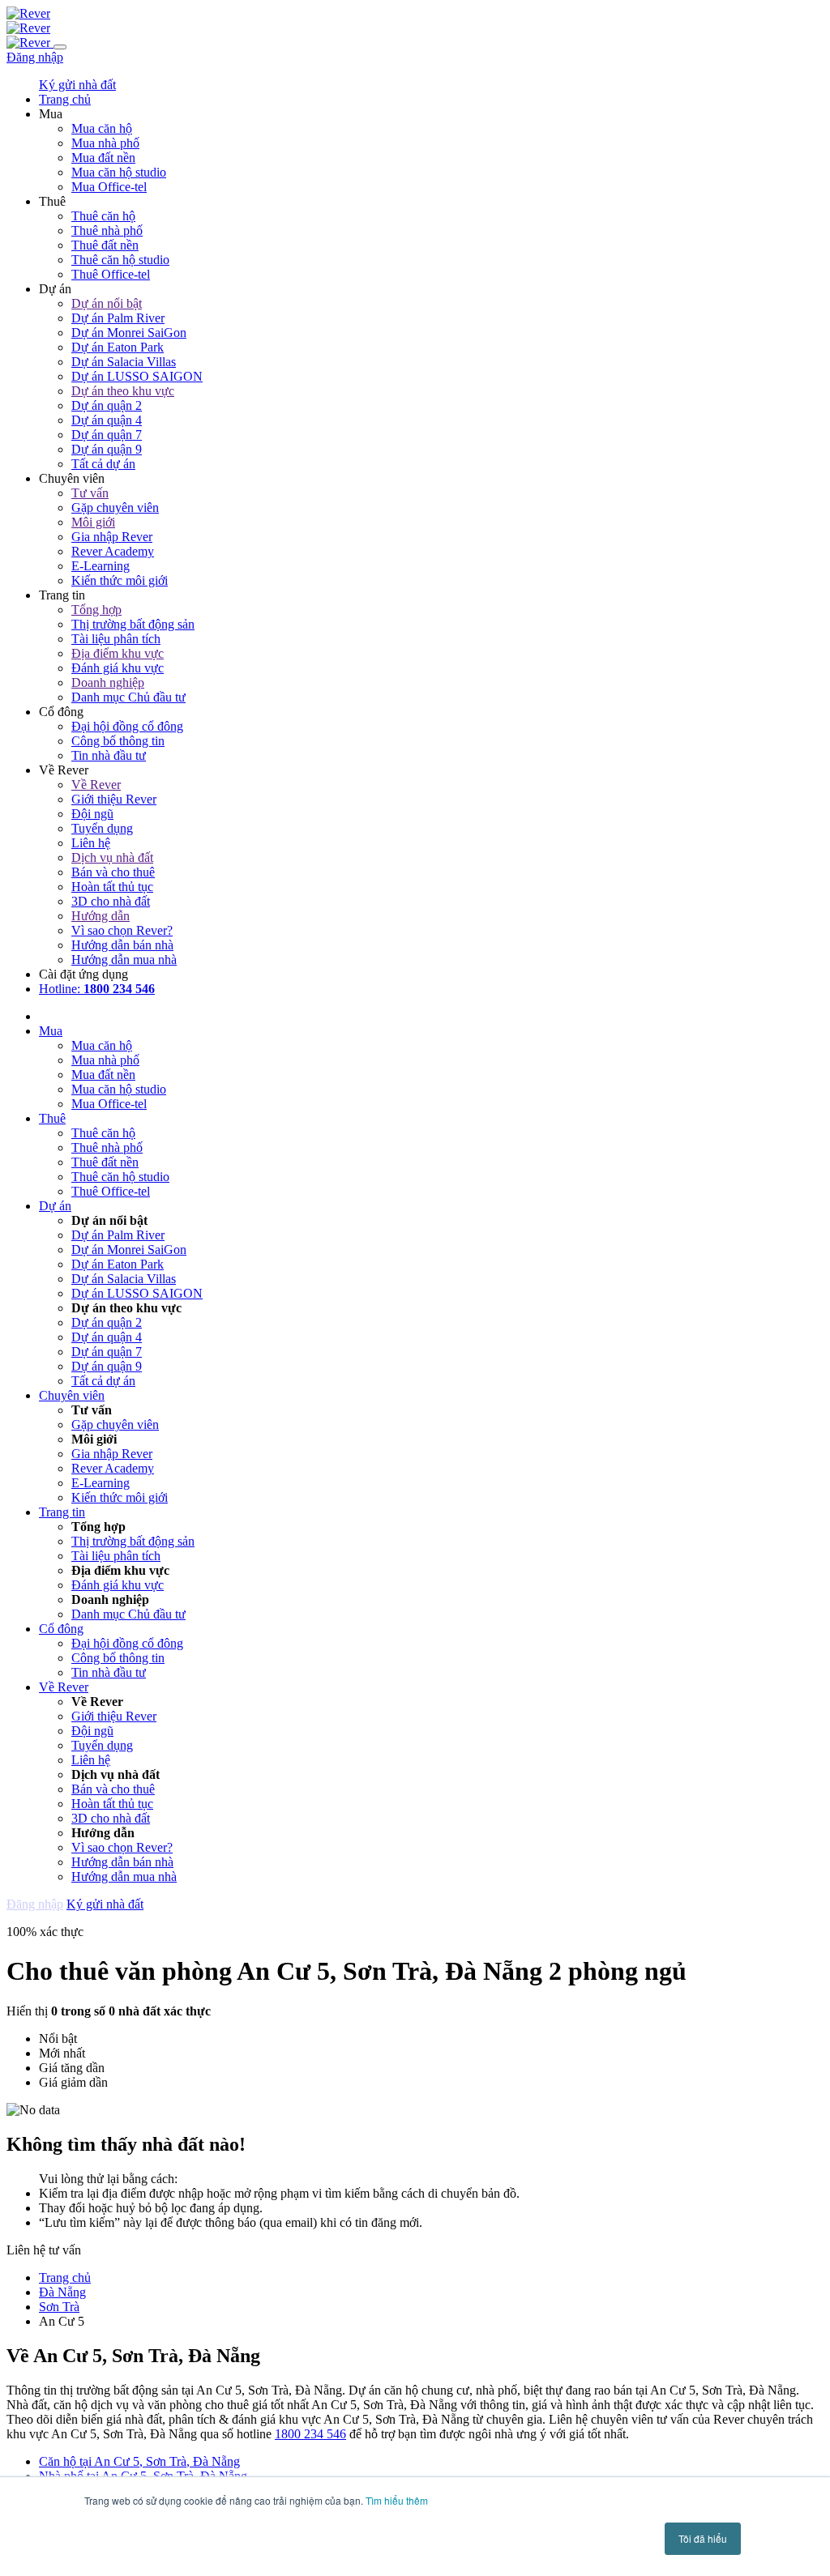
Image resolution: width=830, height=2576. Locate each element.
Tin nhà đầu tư (109, 755)
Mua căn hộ (102, 128)
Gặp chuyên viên (115, 508)
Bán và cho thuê (113, 872)
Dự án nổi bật (107, 303)
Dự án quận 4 (107, 420)
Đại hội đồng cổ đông (127, 726)
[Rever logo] (28, 13)
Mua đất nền (103, 158)
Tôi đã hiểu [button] (703, 2538)
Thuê (52, 1118)
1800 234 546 (310, 2434)
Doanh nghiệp (108, 682)
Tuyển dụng (102, 828)
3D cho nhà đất (111, 901)
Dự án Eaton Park (118, 347)
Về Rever (96, 785)
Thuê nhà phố (107, 230)
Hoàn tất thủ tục (112, 887)
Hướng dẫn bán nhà (122, 945)
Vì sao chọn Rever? (122, 930)
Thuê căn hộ (103, 216)
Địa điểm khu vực (118, 653)
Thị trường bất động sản (133, 624)
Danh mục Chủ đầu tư (128, 697)
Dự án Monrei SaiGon (129, 333)
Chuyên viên (72, 1395)
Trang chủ (65, 2277)
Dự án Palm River (118, 318)
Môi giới (93, 522)
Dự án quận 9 (107, 449)
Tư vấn (90, 493)
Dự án (55, 1206)
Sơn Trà (59, 2307)
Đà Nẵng (62, 2292)
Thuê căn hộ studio (120, 260)
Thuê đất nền (105, 245)
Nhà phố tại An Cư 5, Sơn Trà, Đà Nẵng (143, 2476)
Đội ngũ (92, 814)
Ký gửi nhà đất (77, 85)
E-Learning (101, 566)
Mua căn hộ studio (119, 172)
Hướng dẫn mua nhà (124, 960)
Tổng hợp (96, 610)
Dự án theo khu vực (123, 391)
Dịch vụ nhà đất (112, 857)
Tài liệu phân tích (116, 639)
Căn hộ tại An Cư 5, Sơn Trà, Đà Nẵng (139, 2461)
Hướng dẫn (101, 916)
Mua (51, 1031)
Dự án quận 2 (107, 405)
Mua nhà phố (105, 143)
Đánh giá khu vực (118, 668)
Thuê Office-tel (111, 274)
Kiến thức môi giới (120, 580)
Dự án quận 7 (107, 435)
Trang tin (62, 1512)
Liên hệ (91, 843)
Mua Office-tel (109, 187)
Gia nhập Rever (112, 537)
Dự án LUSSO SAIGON (137, 376)
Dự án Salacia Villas (124, 362)
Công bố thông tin (118, 741)
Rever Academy (113, 551)
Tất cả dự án (103, 464)
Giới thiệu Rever (114, 799)
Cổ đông (61, 1629)
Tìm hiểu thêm (397, 2500)
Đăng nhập (35, 57)
